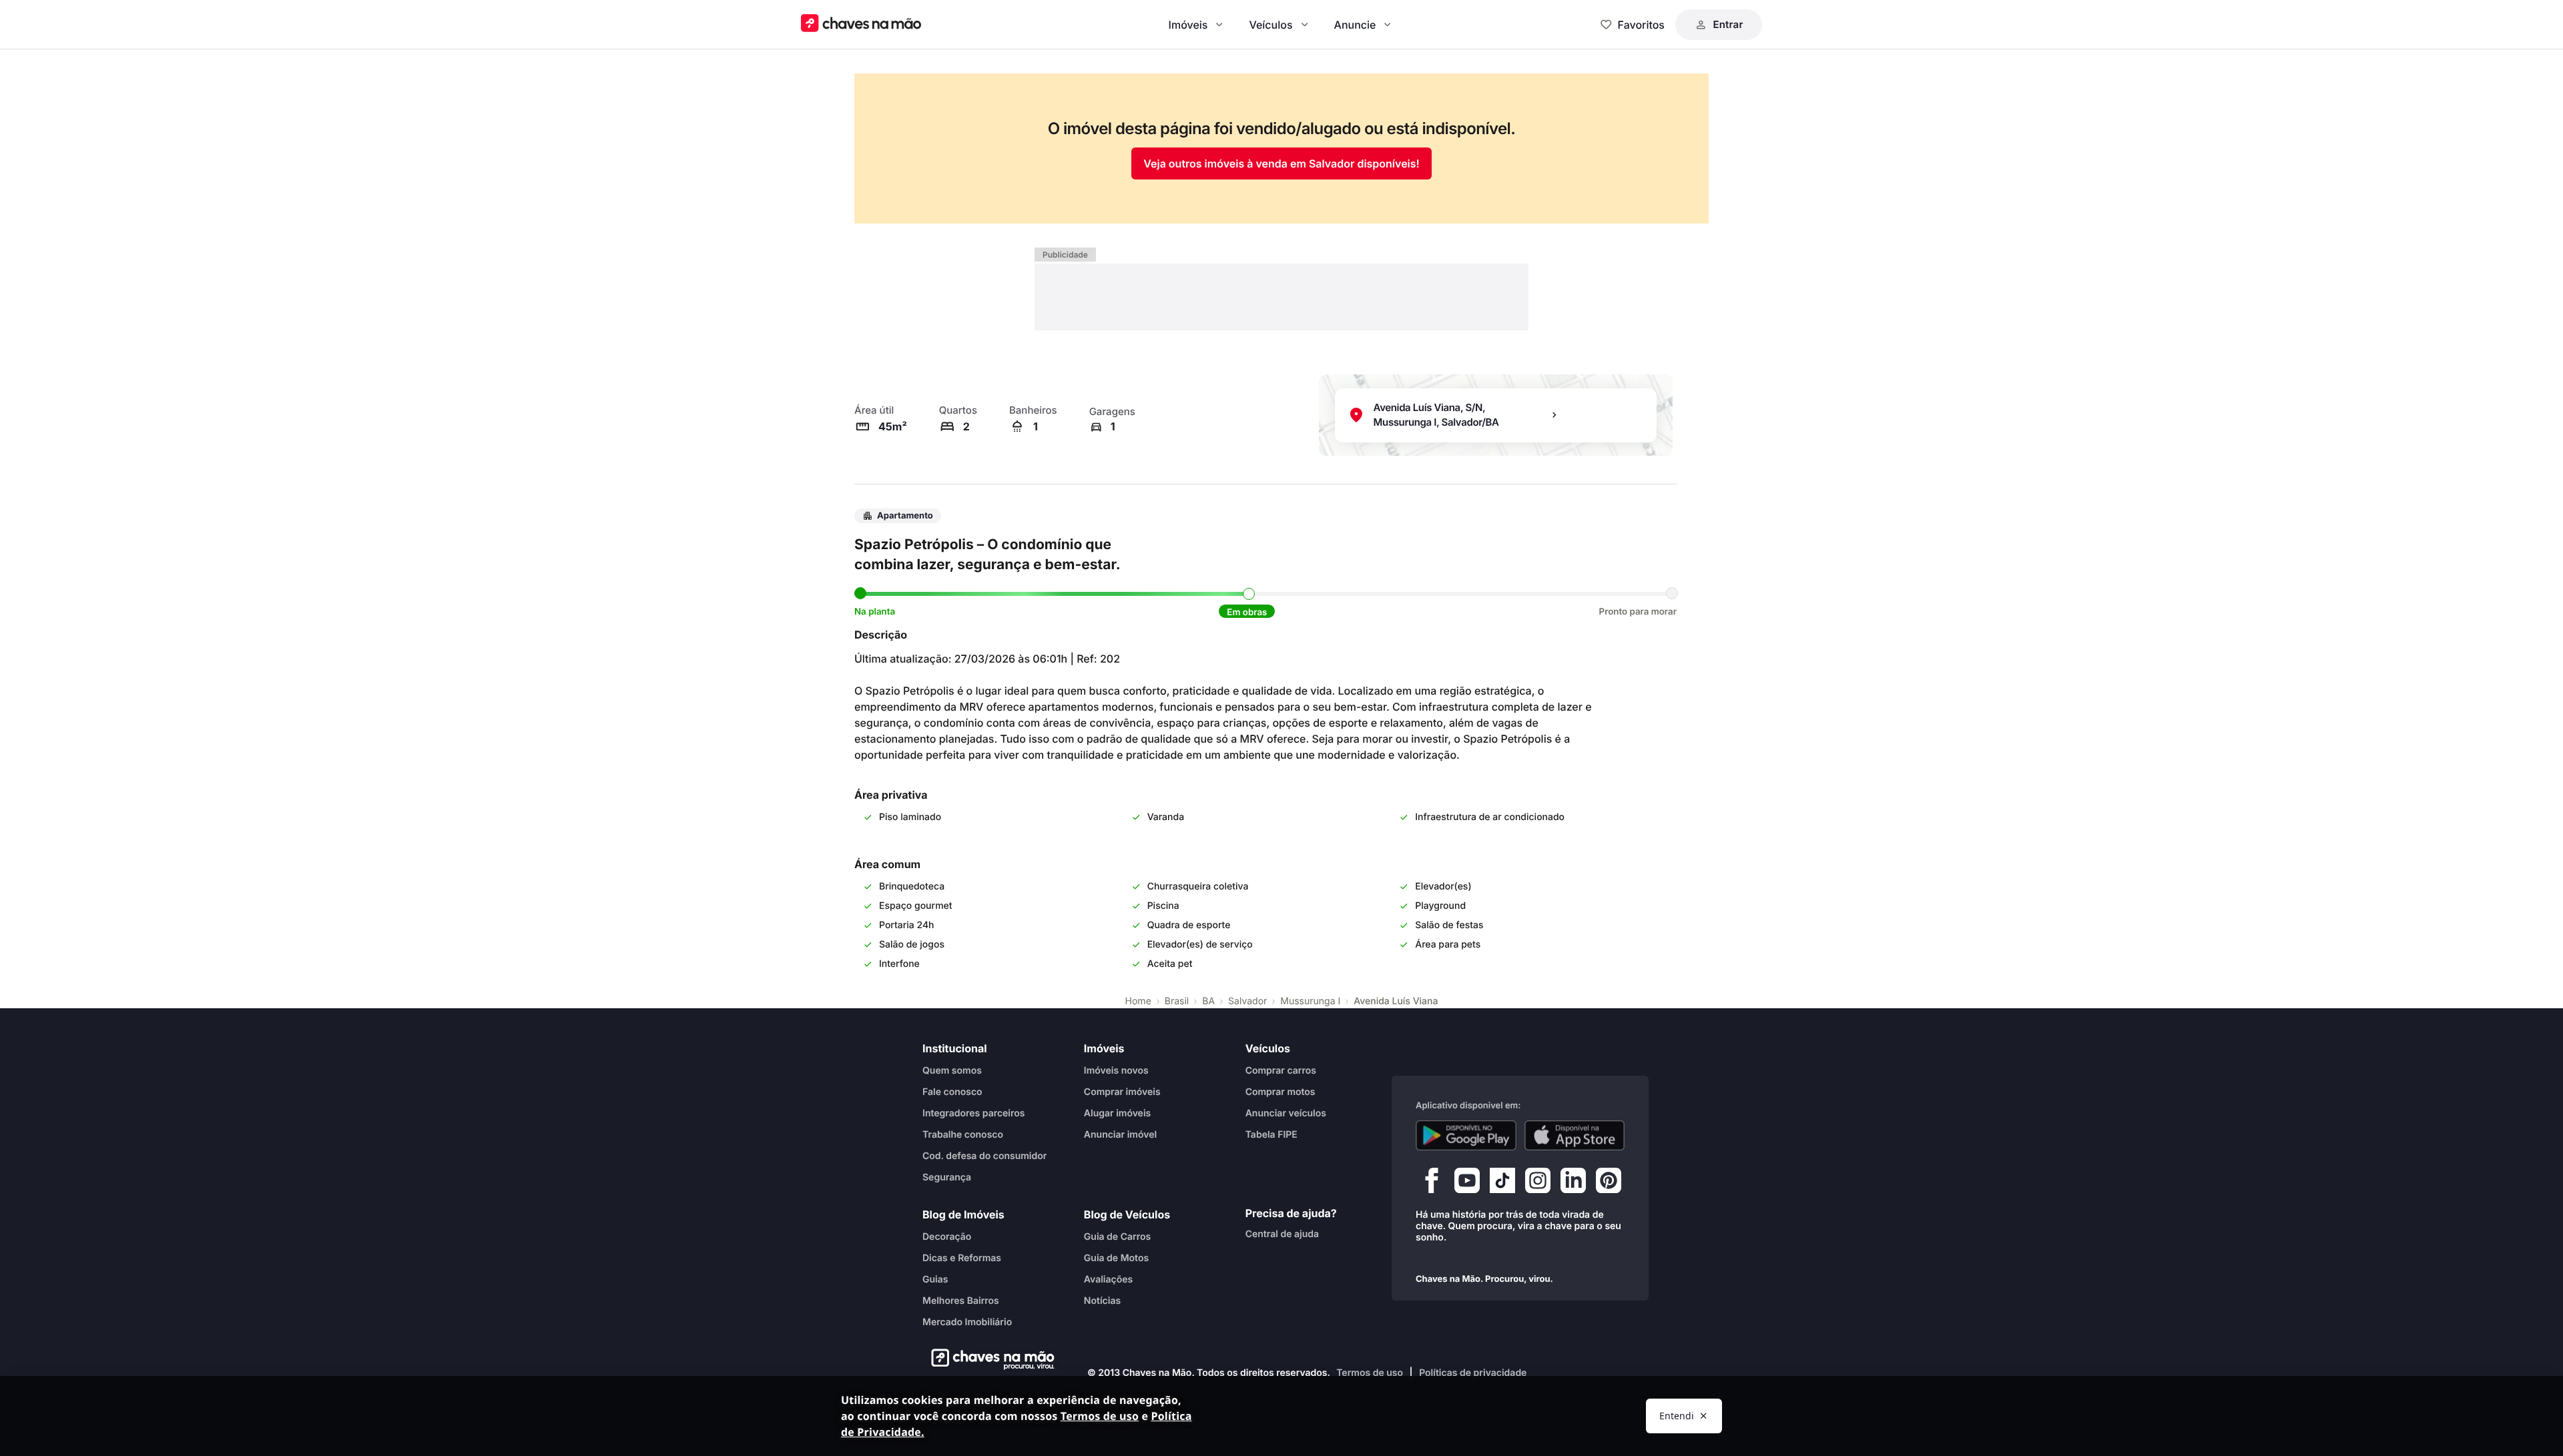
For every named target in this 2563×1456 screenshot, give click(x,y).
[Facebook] (1432, 1183)
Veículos (1270, 25)
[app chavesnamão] (1466, 1135)
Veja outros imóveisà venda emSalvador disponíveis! (1281, 163)
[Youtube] (1467, 1183)
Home (1138, 1001)
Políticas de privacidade (1473, 1373)
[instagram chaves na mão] (1538, 1183)
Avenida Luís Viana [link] (1396, 1001)
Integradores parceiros (974, 1113)
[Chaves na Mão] (861, 24)
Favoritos (1641, 25)
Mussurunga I (1310, 1001)
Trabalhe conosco (963, 1134)
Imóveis (1188, 25)
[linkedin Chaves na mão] (1573, 1183)
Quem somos (952, 1070)
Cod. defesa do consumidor (984, 1155)
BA (1208, 1001)
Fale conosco (952, 1091)
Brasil (1177, 1001)
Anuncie (1355, 25)
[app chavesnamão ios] (1575, 1135)
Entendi (1677, 1416)
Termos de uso (1370, 1373)
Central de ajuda (1282, 1233)
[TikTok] (1502, 1183)
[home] (989, 1359)
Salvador (1247, 1001)
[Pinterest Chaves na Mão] (1609, 1183)
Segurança (947, 1177)
